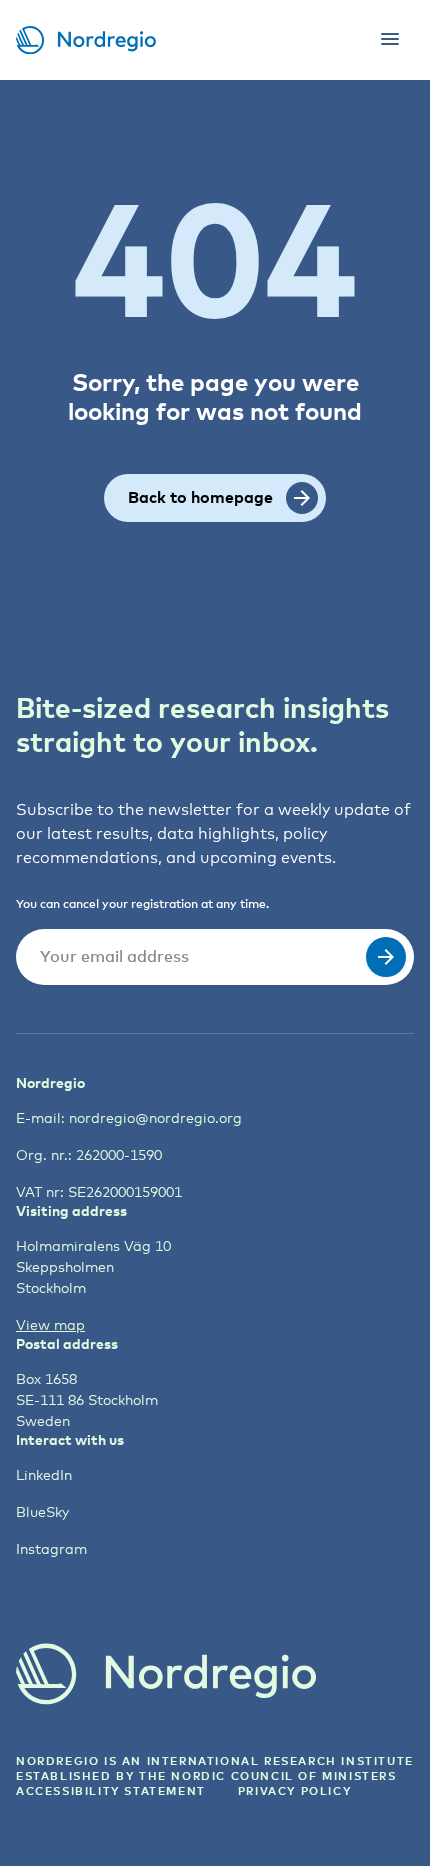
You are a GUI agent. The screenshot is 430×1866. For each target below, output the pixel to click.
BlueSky (42, 1511)
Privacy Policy (294, 1790)
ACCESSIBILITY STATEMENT (111, 1790)
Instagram (51, 1548)
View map (50, 1324)
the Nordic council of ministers (268, 1775)
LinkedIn (44, 1474)
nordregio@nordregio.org (155, 1117)
